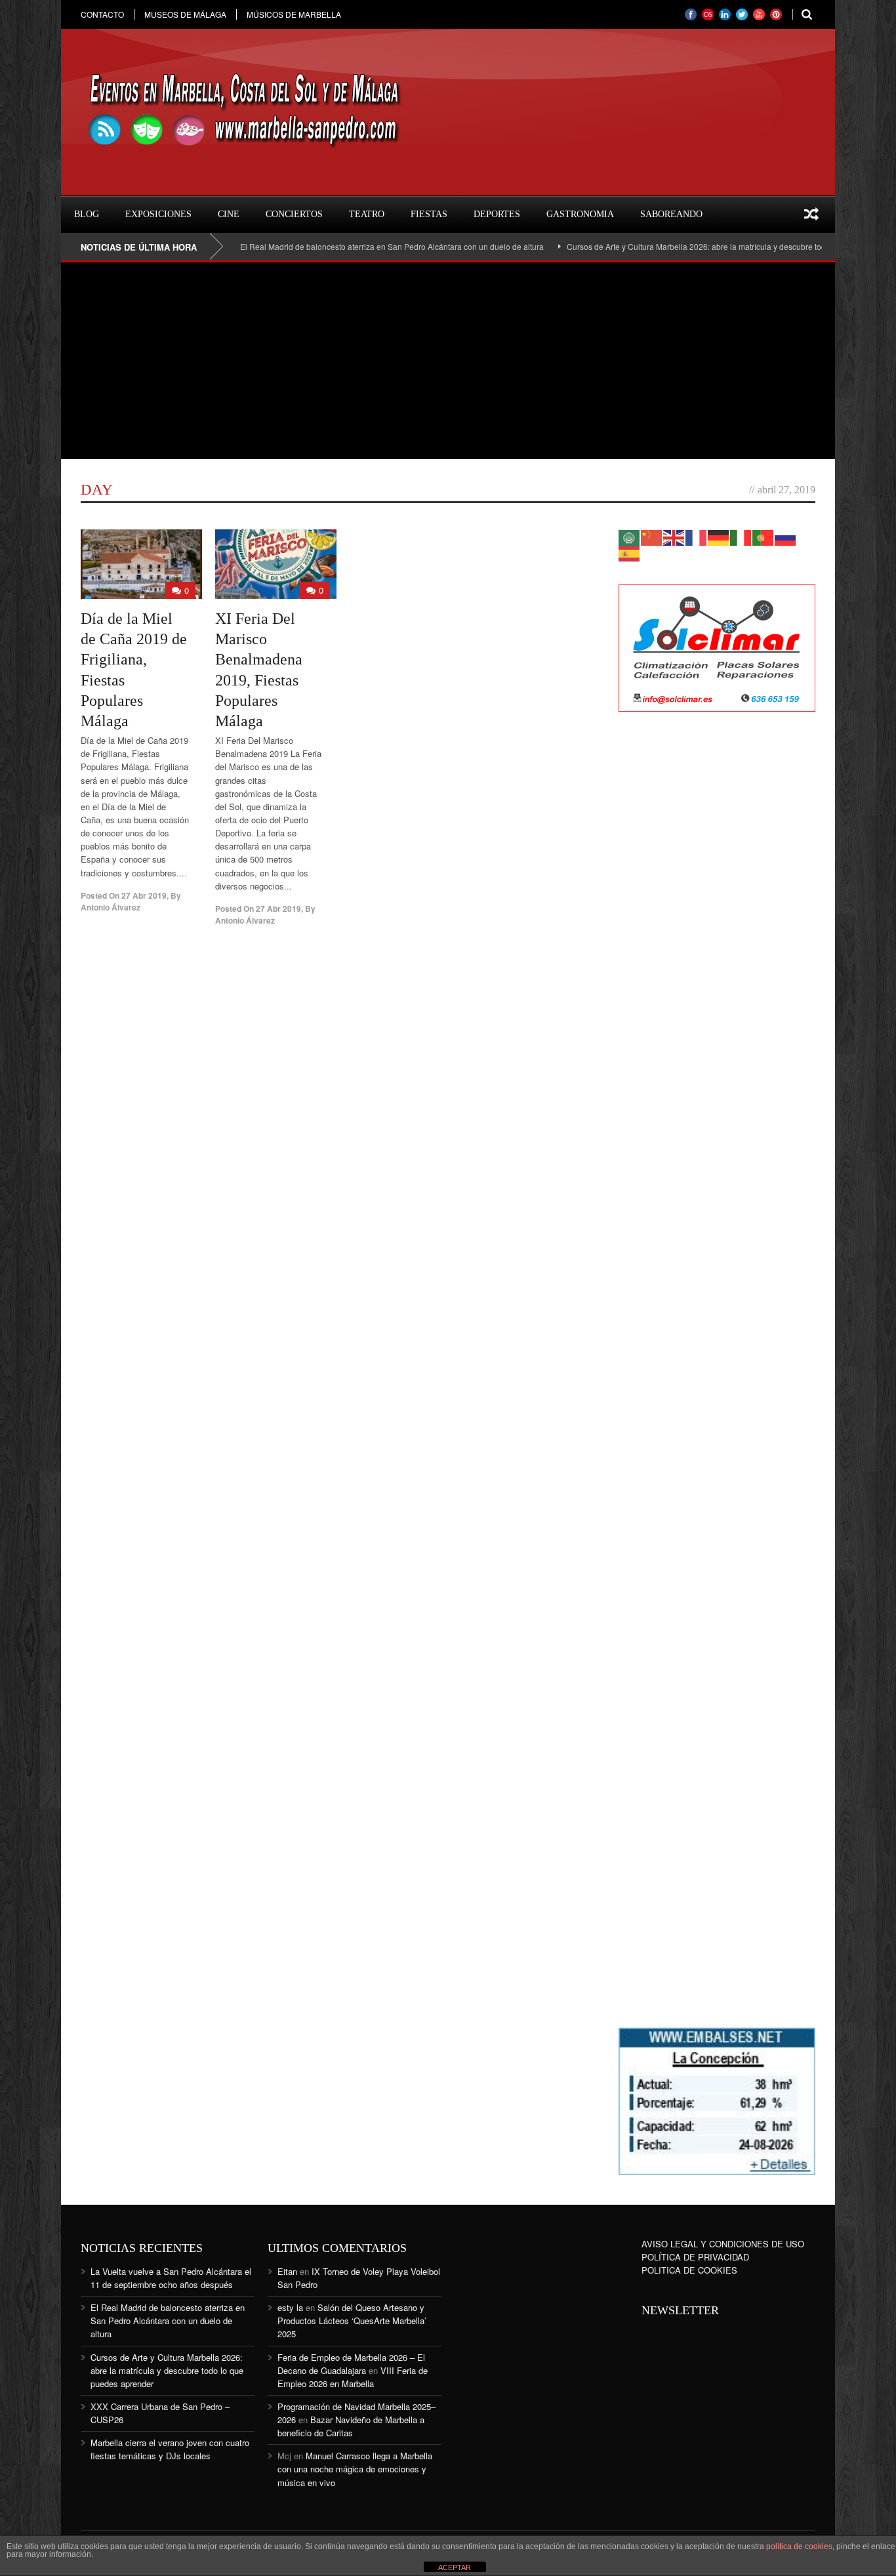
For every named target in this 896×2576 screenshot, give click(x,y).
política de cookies (799, 2546)
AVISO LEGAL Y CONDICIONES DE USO (723, 2244)
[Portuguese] (764, 536)
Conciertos (294, 214)
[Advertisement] (448, 361)
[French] (697, 536)
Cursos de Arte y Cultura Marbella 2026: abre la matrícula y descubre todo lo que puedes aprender (696, 246)
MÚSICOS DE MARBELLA (294, 14)
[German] (719, 536)
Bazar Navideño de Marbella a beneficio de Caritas (351, 2426)
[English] (674, 536)
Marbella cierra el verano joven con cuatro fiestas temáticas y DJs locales (170, 2449)
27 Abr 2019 (144, 895)
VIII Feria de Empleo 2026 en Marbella (353, 2377)
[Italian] (741, 536)
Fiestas (429, 214)
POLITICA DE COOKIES (689, 2270)
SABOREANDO (671, 214)
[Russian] (786, 536)
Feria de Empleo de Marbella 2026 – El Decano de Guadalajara (351, 2364)
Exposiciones (158, 214)
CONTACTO (102, 14)
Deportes (497, 214)
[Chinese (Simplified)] (652, 536)
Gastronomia (580, 214)
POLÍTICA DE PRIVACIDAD (695, 2257)
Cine (229, 214)
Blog (87, 214)
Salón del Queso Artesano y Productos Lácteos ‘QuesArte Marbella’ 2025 (352, 2320)
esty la (290, 2307)
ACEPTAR (455, 2567)
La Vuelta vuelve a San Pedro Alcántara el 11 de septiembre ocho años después (171, 2278)
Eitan (287, 2271)
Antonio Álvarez (111, 907)
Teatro (367, 214)
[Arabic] (630, 536)
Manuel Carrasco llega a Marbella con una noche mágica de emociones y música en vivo (355, 2469)
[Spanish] (630, 552)
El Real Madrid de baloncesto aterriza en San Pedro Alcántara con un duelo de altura (345, 246)
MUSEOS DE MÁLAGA (185, 14)
